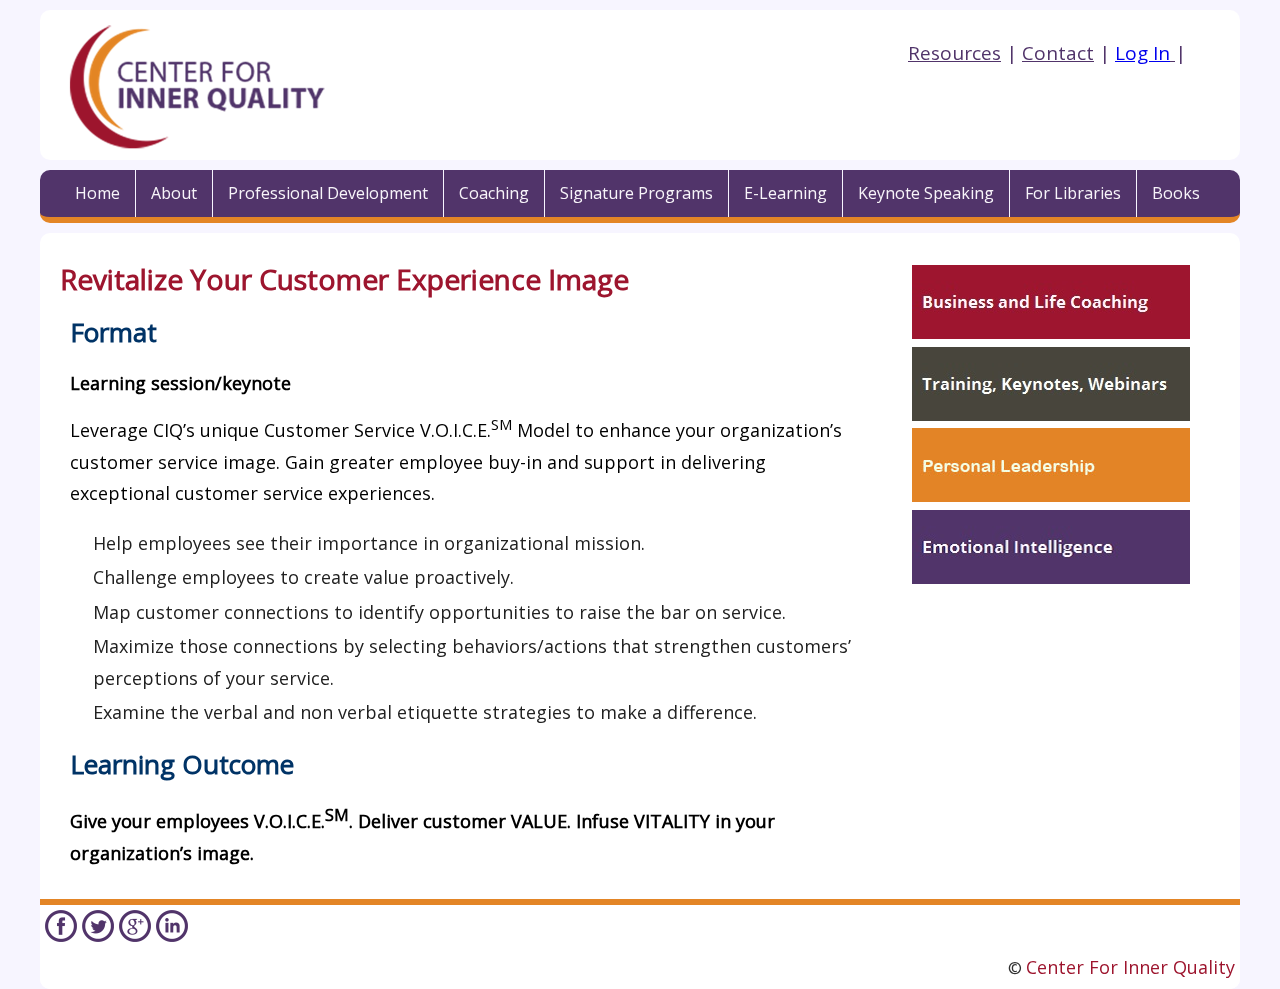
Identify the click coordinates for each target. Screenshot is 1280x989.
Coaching (494, 193)
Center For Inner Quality (1130, 967)
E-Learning (785, 193)
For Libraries (1073, 193)
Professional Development (328, 193)
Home (97, 193)
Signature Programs (636, 193)
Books (1176, 193)
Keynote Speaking (926, 193)
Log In (1142, 53)
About (174, 193)
